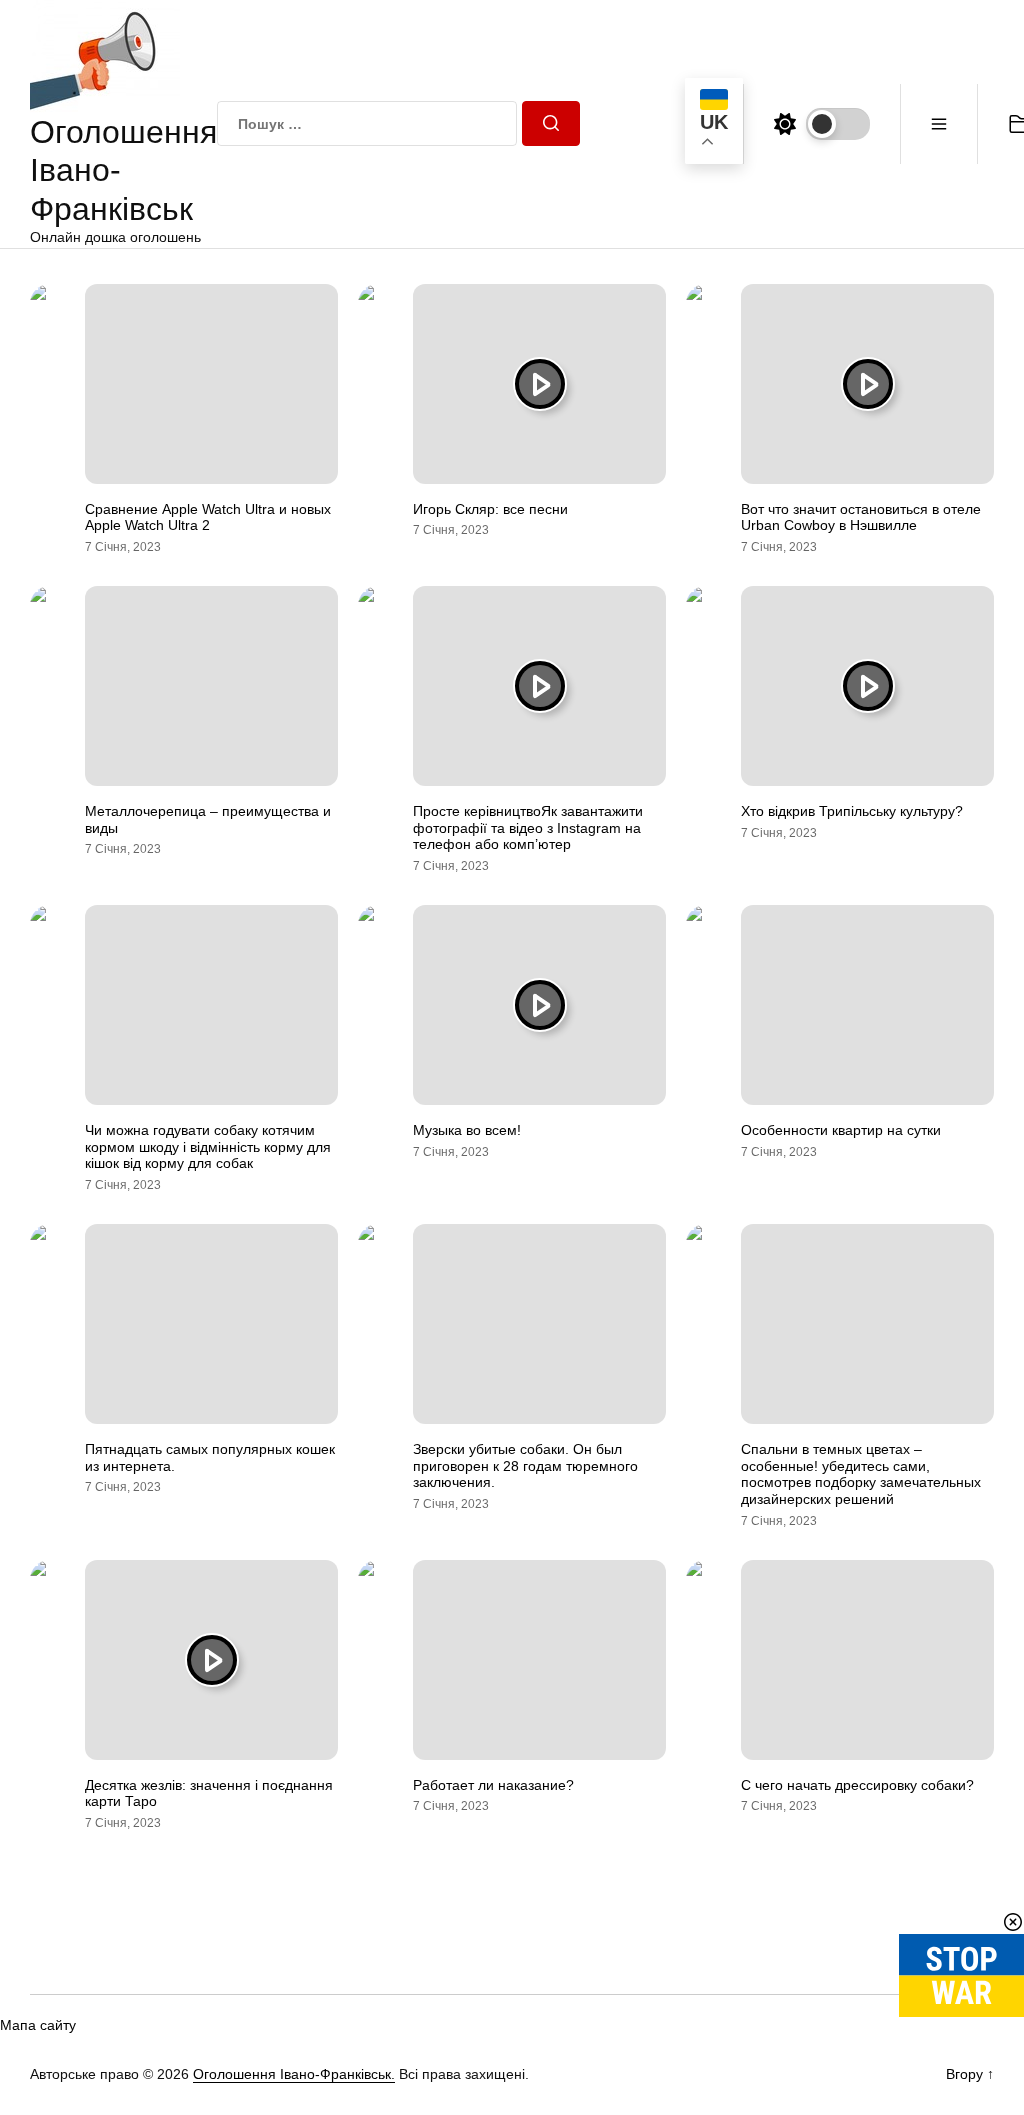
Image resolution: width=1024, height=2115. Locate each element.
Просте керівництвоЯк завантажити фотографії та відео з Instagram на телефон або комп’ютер (528, 828)
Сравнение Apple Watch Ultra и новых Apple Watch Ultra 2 (208, 517)
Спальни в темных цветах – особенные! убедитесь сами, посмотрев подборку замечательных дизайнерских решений (861, 1474)
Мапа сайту (38, 2025)
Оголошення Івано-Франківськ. (294, 2074)
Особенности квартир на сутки (841, 1130)
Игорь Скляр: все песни (490, 509)
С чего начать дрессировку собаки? (857, 1785)
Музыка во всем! (467, 1130)
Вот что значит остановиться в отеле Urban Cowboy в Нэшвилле (861, 517)
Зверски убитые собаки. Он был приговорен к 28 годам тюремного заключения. (525, 1466)
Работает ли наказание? (493, 1785)
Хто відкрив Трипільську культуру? (852, 811)
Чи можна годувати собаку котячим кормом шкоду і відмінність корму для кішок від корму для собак (208, 1147)
